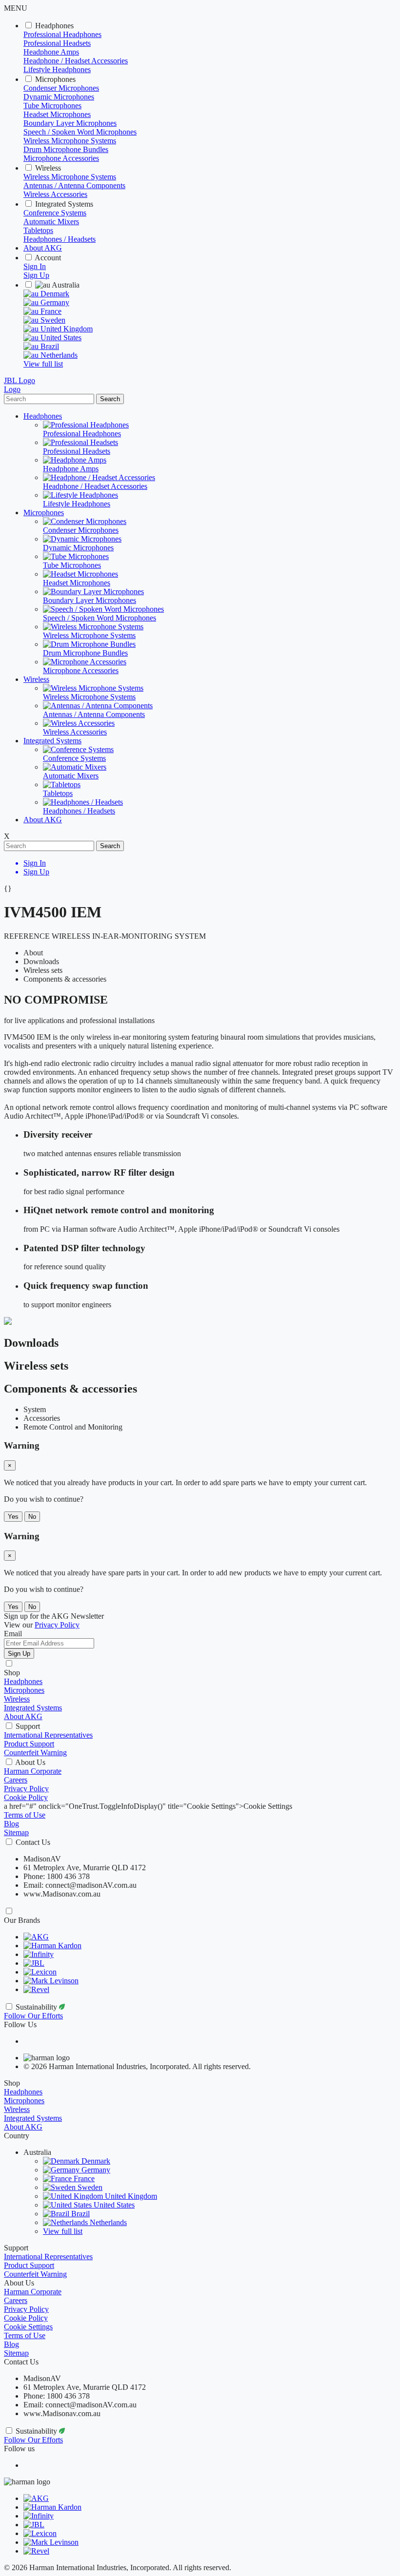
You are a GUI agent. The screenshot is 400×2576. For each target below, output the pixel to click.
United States (60, 338)
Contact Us (33, 1842)
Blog (11, 1824)
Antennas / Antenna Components (74, 185)
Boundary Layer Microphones (70, 123)
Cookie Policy (26, 1797)
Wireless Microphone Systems (70, 141)
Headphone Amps (51, 52)
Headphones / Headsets (60, 239)
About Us (30, 1762)
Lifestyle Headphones (57, 69)
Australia (65, 285)
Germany (54, 302)
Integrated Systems (64, 204)
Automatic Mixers (51, 222)
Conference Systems (55, 213)
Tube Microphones (52, 106)
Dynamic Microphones (59, 97)
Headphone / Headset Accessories (76, 61)
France (50, 311)
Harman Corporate (33, 1771)
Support (28, 1726)
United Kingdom (66, 329)
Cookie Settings (28, 2327)
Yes (13, 1517)
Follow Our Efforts (33, 2016)
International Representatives (48, 1735)
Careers (16, 1780)
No (32, 1517)
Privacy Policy (26, 1789)
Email (13, 1634)
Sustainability (37, 2007)
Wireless (48, 168)
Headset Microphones (57, 114)
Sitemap (16, 1832)
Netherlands (58, 355)
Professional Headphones (62, 34)
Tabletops (38, 230)
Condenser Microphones (61, 88)
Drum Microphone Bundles (66, 149)
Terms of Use (25, 1815)
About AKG (43, 248)
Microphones (55, 79)
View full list (43, 364)
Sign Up (36, 275)
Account (48, 258)
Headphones (54, 26)
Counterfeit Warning (35, 1753)
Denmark (54, 294)
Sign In (35, 266)
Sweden (52, 320)
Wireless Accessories (55, 194)
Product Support (29, 1744)
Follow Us (20, 2024)
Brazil (49, 346)
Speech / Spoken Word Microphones (80, 132)
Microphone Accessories (61, 158)
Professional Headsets (57, 43)
